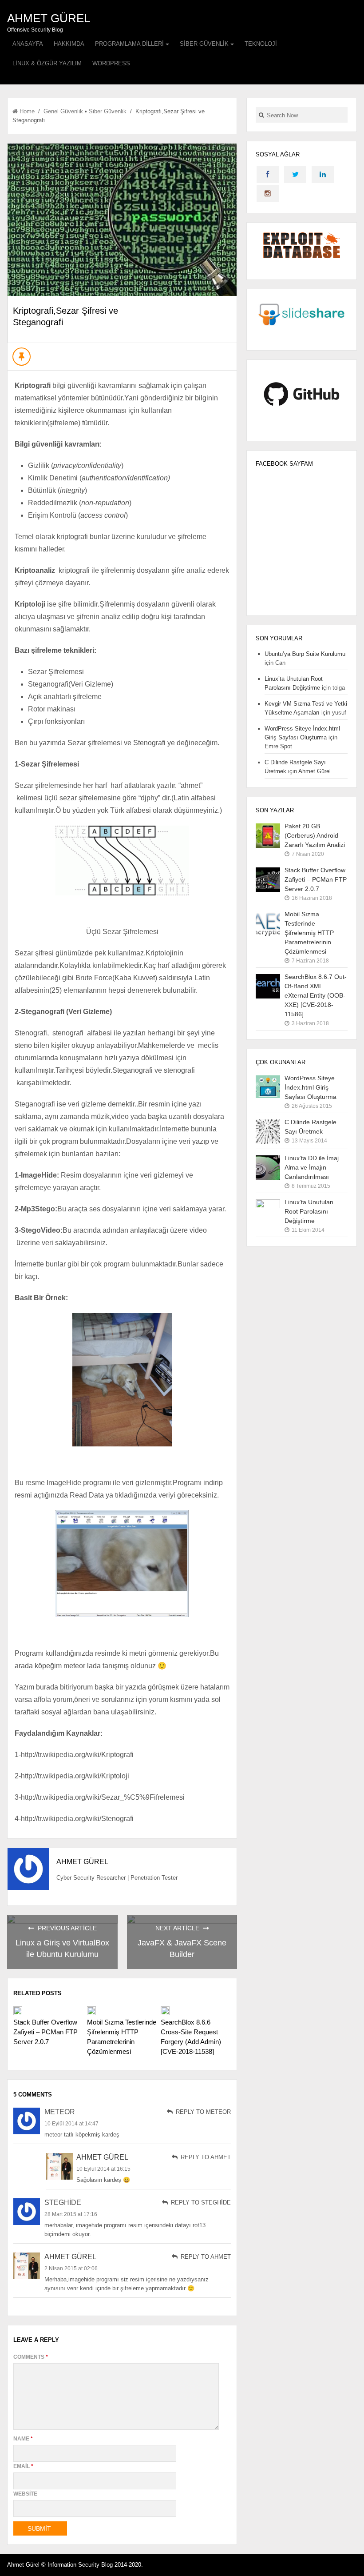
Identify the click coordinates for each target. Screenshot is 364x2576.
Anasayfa (28, 44)
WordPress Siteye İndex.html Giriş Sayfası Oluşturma (311, 1087)
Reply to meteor (202, 2112)
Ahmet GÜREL (49, 18)
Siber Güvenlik (204, 44)
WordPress (111, 63)
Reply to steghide (200, 2203)
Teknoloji (261, 44)
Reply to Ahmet (205, 2157)
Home (27, 111)
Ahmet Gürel (102, 2157)
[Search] (261, 115)
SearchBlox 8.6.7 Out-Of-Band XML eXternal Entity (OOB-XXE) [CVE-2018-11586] (316, 995)
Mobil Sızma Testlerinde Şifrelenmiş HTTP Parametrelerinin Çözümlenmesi (309, 933)
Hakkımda (69, 44)
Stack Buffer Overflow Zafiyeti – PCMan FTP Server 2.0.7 (45, 2032)
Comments (31, 2357)
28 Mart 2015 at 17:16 (71, 2214)
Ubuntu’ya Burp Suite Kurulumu (305, 654)
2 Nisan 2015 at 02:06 (71, 2268)
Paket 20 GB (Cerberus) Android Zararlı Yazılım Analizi (315, 835)
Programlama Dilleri (129, 44)
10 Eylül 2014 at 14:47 (71, 2124)
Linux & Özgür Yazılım (47, 63)
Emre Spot (278, 746)
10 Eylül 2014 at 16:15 (103, 2169)
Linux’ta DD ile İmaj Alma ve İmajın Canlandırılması (312, 1167)
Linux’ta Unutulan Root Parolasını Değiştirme (309, 1211)
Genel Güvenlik (63, 111)
